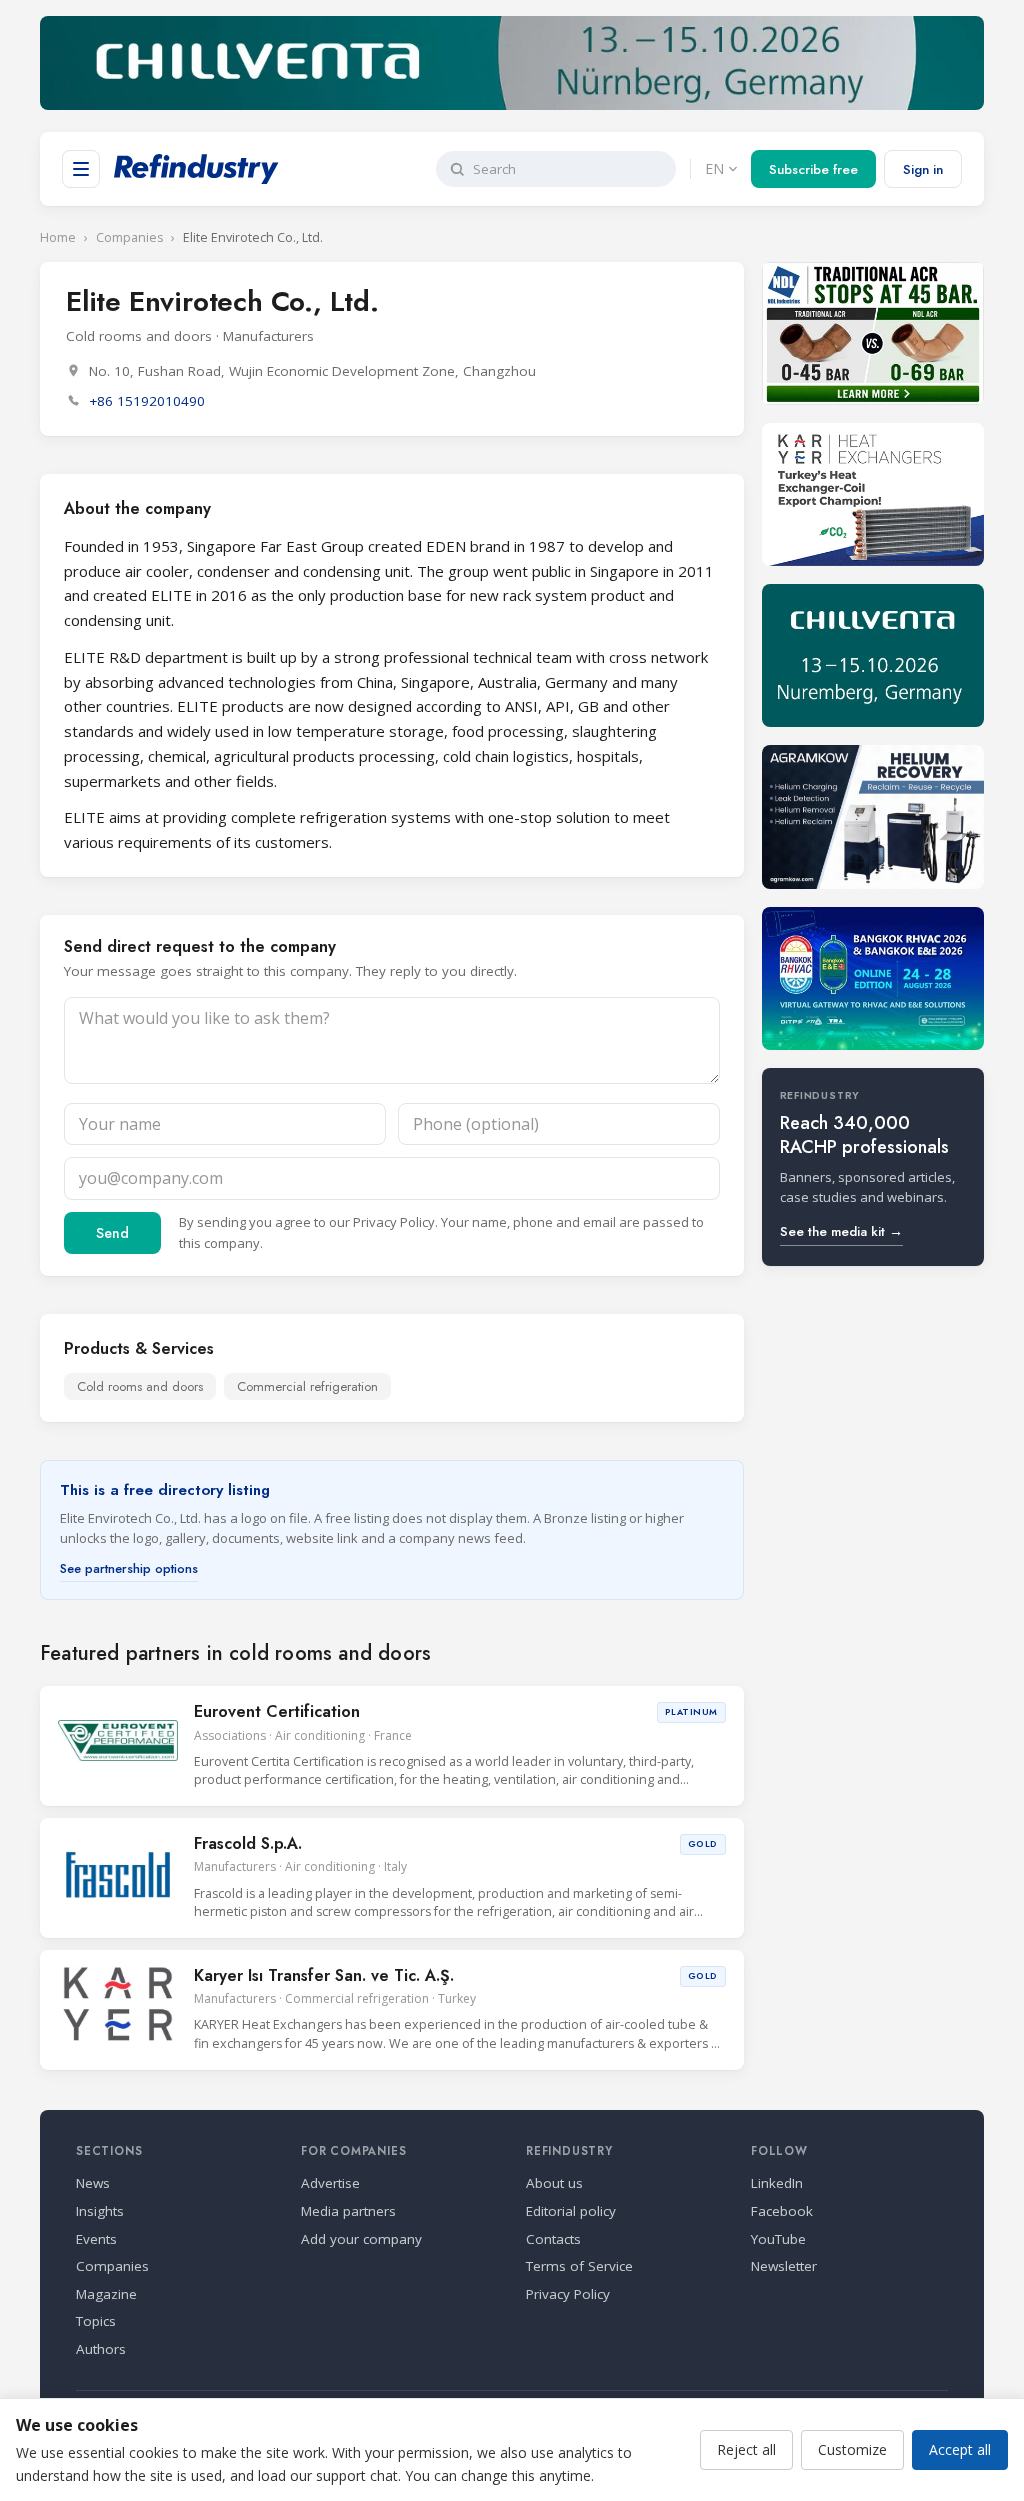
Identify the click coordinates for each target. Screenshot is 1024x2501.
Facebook (782, 2211)
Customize (852, 2449)
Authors (101, 2349)
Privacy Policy (394, 1222)
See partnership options (129, 1568)
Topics (96, 2321)
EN (714, 168)
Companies (129, 237)
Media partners (348, 2211)
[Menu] (81, 169)
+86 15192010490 (147, 401)
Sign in (923, 169)
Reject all (746, 2449)
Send (112, 1233)
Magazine (106, 2294)
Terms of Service (579, 2266)
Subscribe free (813, 169)
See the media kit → (841, 1231)
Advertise (330, 2183)
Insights (100, 2211)
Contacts (553, 2239)
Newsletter (784, 2266)
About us (554, 2183)
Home (58, 237)
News (93, 2183)
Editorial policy (571, 2211)
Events (96, 2239)
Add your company (361, 2239)
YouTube (778, 2239)
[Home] (196, 169)
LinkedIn (777, 2183)
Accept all (960, 2449)
